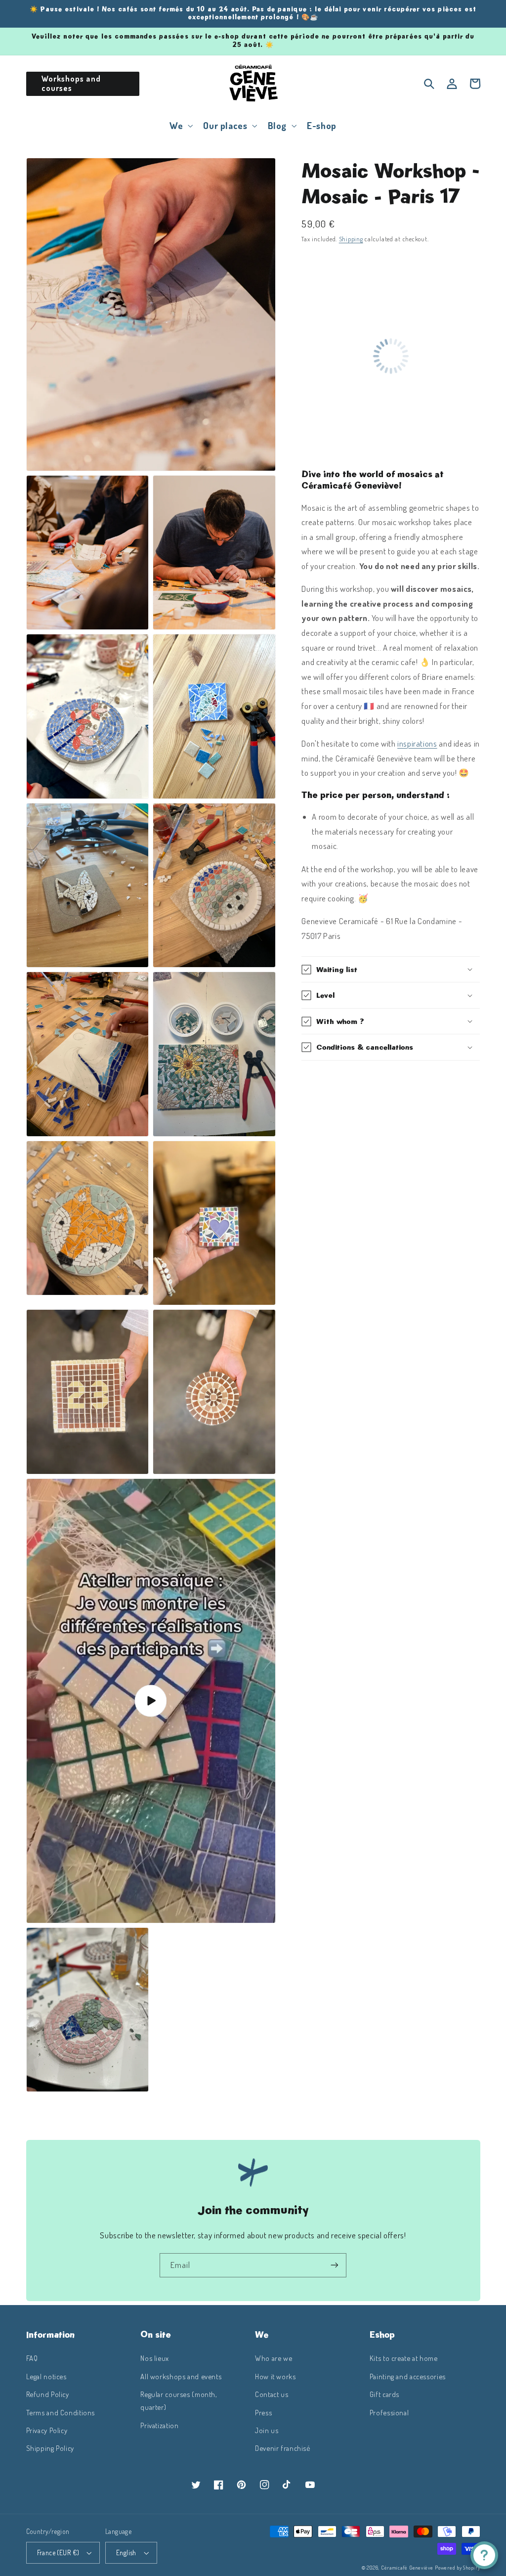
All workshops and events (181, 2376)
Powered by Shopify (457, 2567)
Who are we (274, 2358)
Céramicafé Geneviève (407, 2567)
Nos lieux (155, 2358)
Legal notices (46, 2376)
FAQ (32, 2358)
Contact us (272, 2394)
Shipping (351, 239)
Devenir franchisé (283, 2448)
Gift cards (384, 2394)
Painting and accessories (408, 2376)
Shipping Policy (50, 2448)
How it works (275, 2376)
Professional (389, 2412)
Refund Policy (48, 2394)
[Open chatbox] (484, 2555)
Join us (267, 2430)
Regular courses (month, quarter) (179, 2400)
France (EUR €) (58, 2553)
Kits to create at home (404, 2358)
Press (263, 2412)
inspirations (417, 743)
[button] (180, 126)
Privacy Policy (47, 2430)
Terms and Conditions (61, 2412)
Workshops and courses (71, 83)
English (126, 2553)
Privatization (159, 2425)
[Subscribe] (335, 2265)
